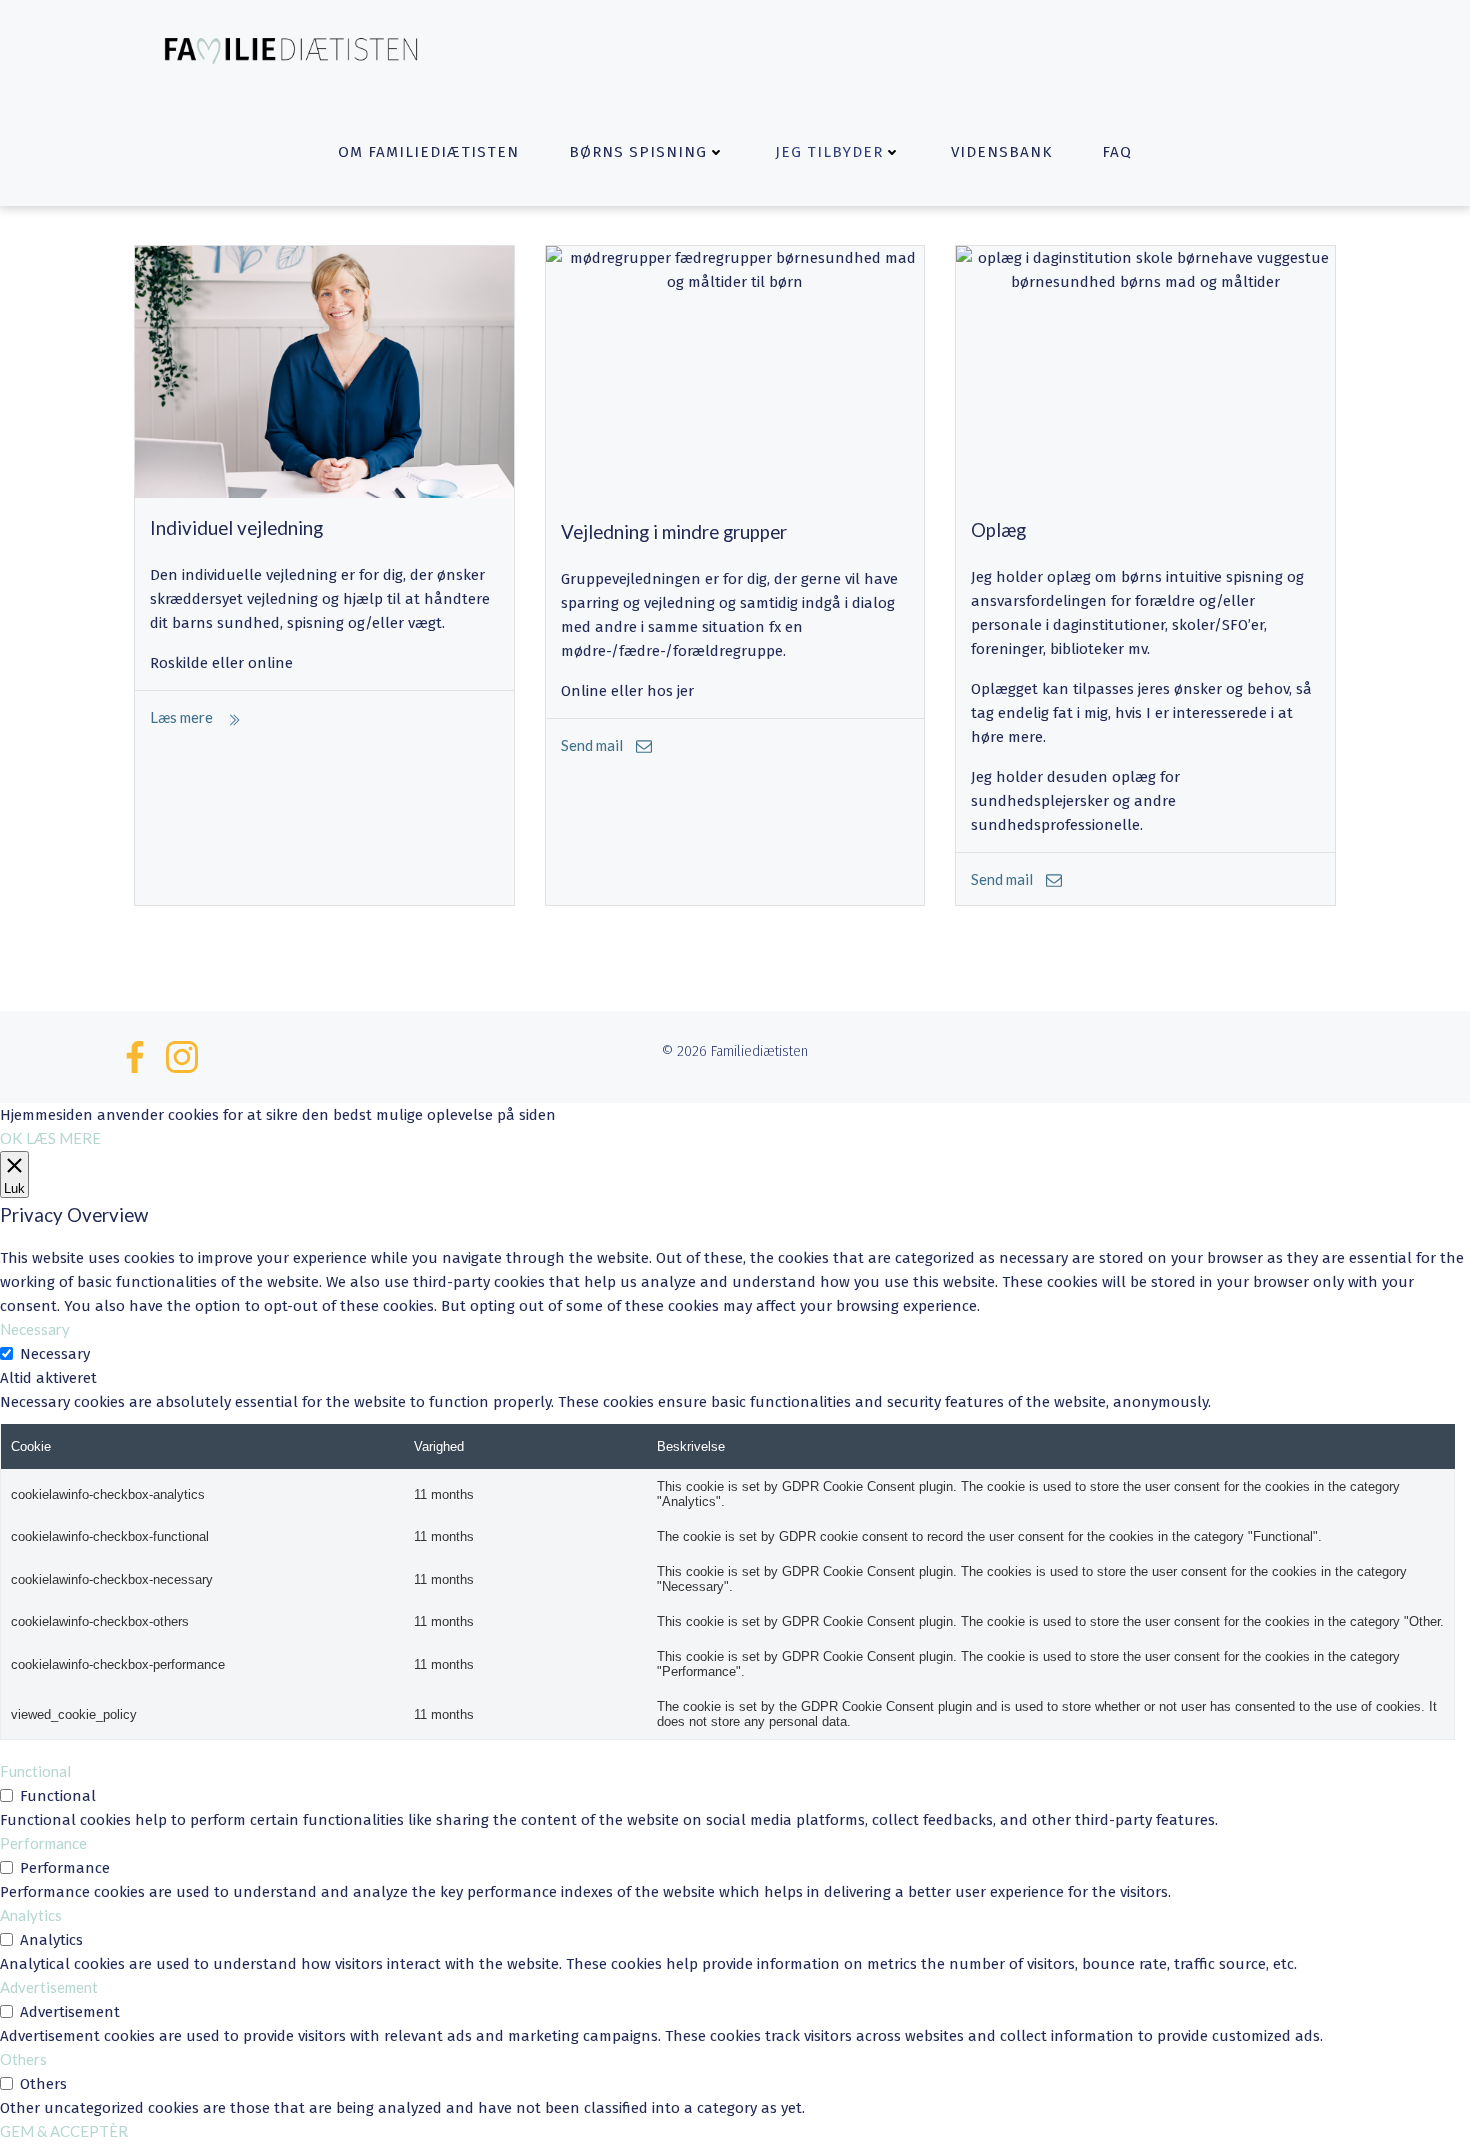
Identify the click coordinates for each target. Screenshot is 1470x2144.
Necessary (55, 1354)
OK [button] (11, 1138)
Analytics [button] (31, 1915)
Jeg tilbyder (829, 152)
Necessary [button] (35, 1329)
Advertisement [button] (49, 1987)
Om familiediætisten (428, 152)
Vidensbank (1001, 152)
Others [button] (23, 2059)
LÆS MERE (63, 1138)
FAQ (1117, 152)
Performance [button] (43, 1843)
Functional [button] (35, 1771)
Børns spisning (638, 152)
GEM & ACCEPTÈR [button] (64, 2131)
